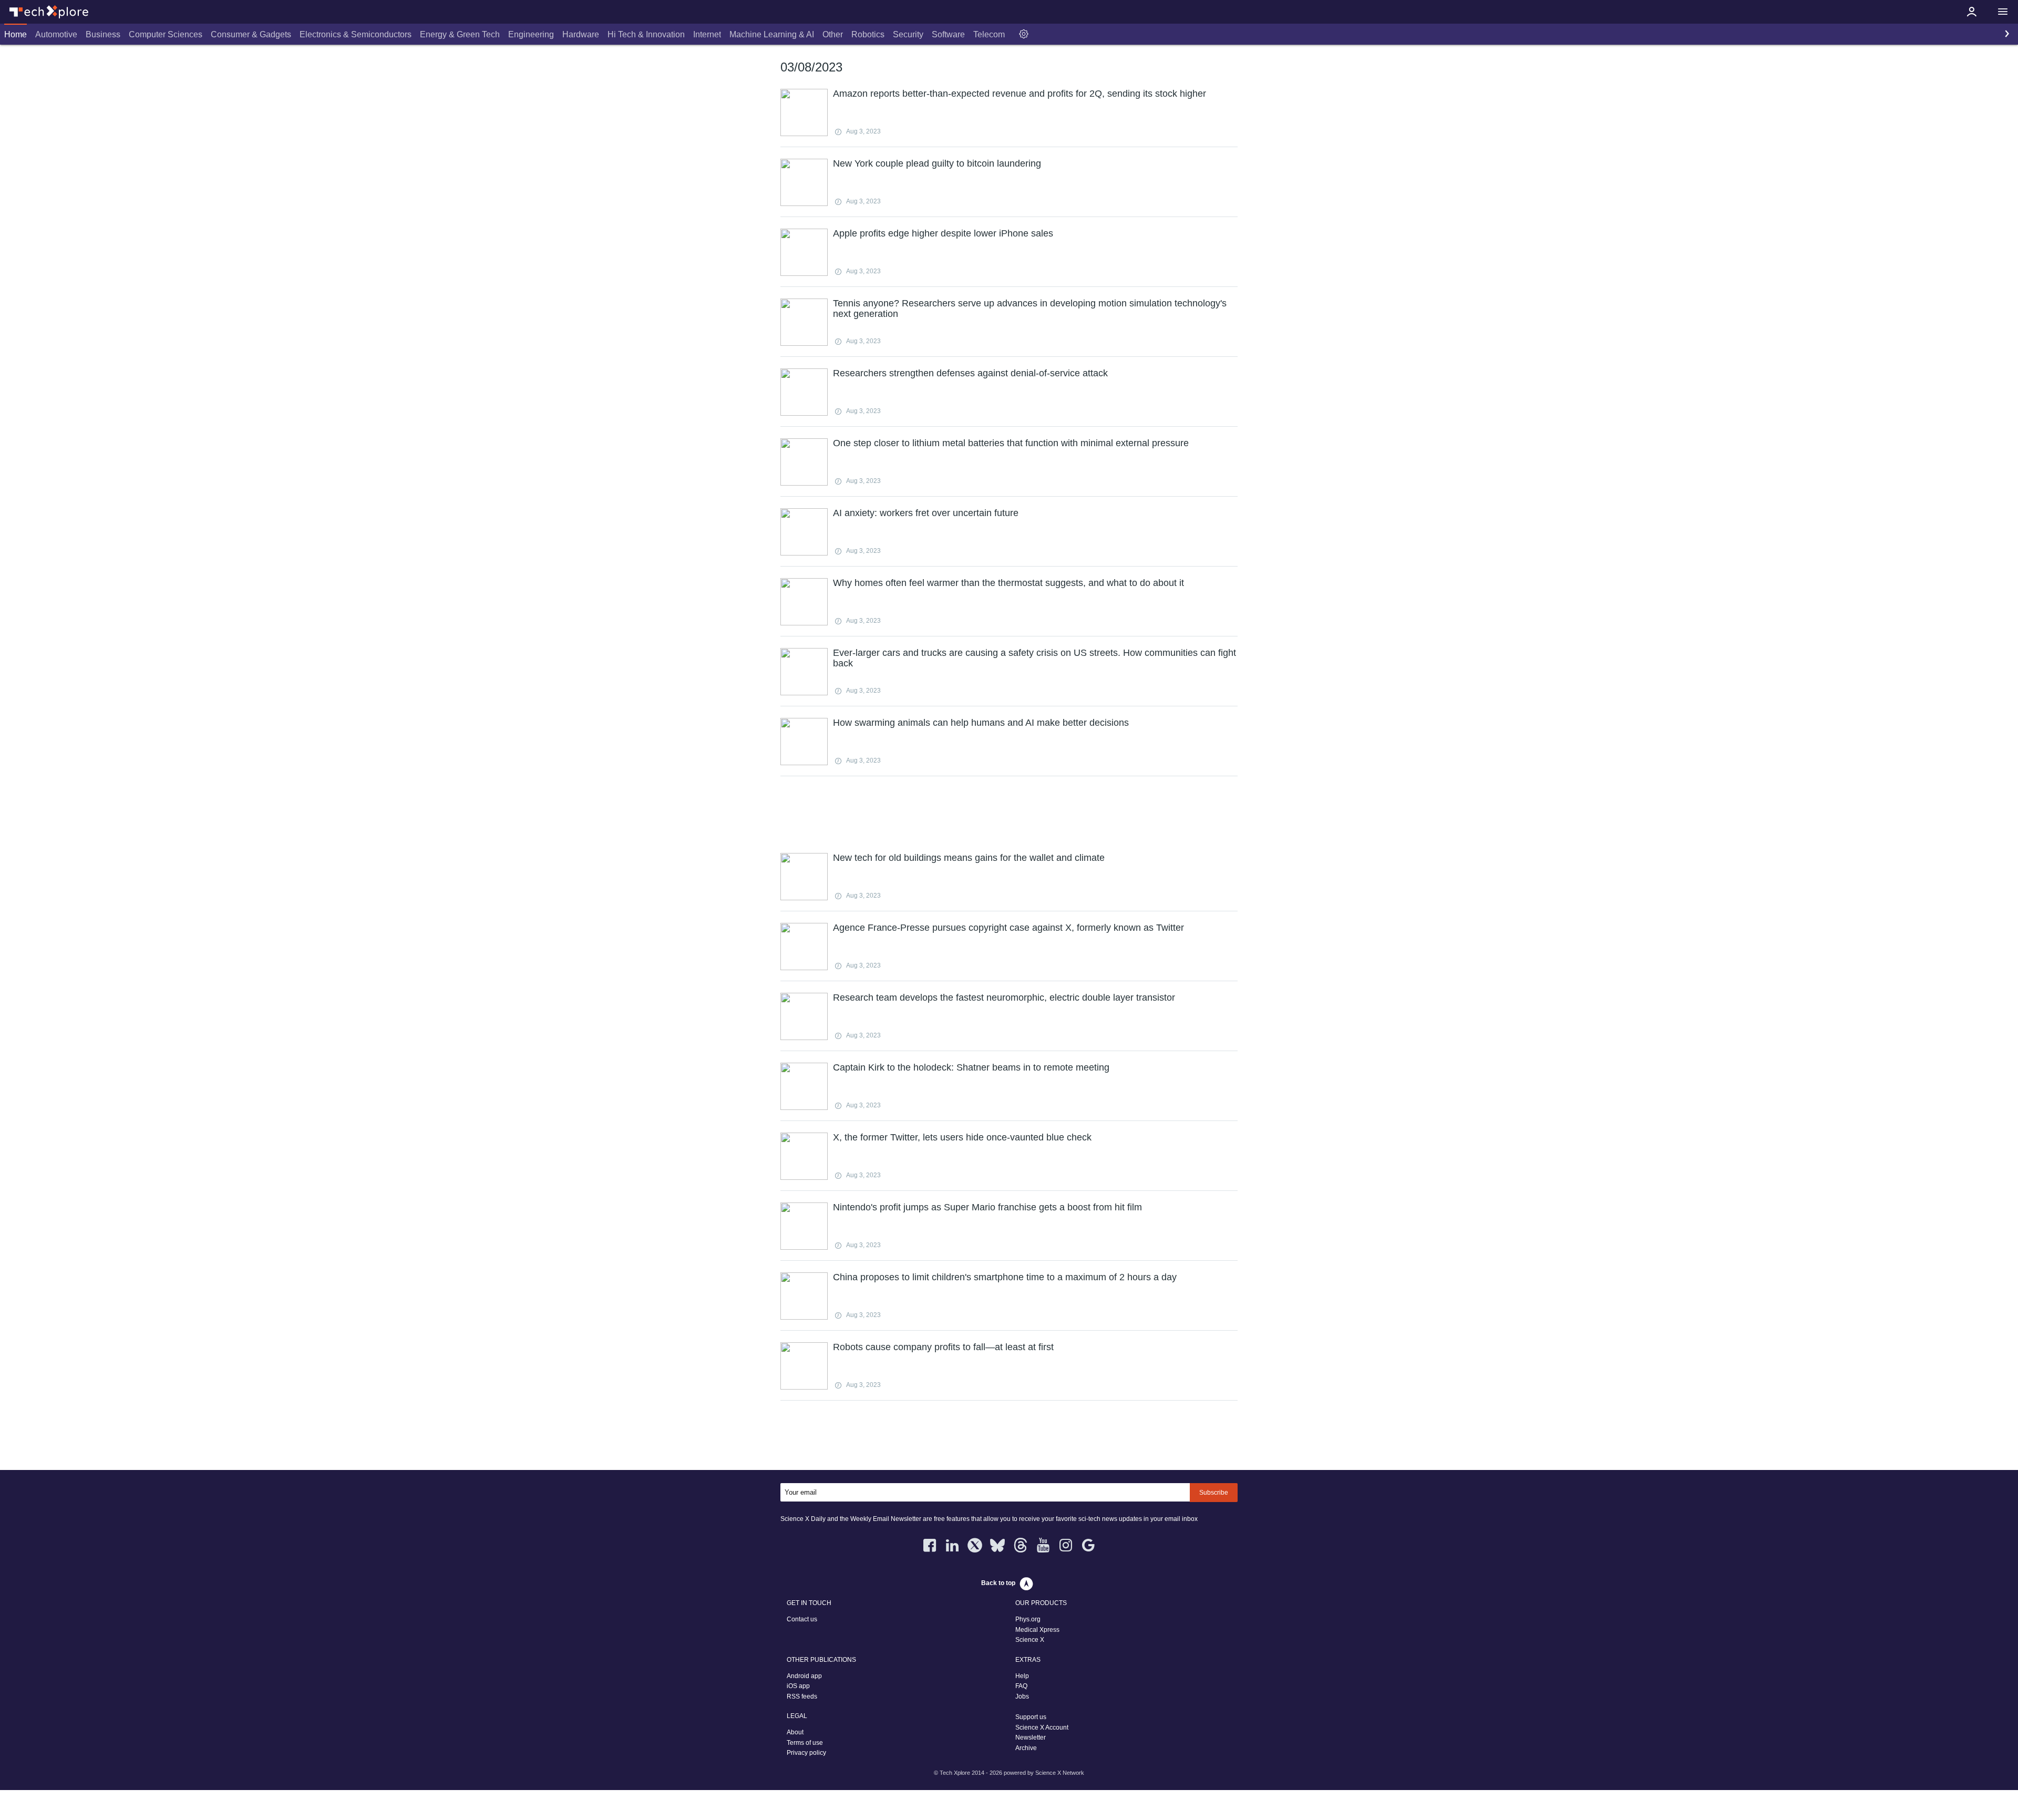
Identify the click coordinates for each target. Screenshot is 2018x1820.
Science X (1030, 1640)
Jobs (1022, 1696)
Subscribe (1214, 1493)
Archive (1026, 1748)
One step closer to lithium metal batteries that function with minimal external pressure (1011, 443)
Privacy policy (806, 1753)
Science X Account (1042, 1728)
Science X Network (1060, 1773)
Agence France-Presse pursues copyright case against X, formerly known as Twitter (1008, 928)
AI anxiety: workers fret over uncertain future (926, 513)
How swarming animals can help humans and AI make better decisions (981, 723)
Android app (804, 1676)
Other (833, 34)
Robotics (868, 34)
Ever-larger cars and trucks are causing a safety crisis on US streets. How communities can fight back (1034, 658)
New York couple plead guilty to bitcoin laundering (937, 163)
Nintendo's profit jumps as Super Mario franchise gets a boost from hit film (987, 1207)
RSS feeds (802, 1696)
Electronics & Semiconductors (356, 34)
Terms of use (805, 1743)
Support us (1031, 1717)
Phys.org (1028, 1619)
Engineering (531, 34)
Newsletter (1031, 1737)
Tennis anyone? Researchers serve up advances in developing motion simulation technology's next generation (1030, 309)
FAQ (1021, 1686)
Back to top (998, 1583)
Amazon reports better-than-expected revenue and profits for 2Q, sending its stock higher (1020, 94)
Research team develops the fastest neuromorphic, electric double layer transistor (1004, 998)
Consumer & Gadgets (251, 34)
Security (908, 34)
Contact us (802, 1619)
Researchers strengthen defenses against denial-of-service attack (970, 373)
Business (103, 34)
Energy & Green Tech (460, 34)
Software (948, 34)
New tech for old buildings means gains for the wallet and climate (969, 858)
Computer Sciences (166, 34)
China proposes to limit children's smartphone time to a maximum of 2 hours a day (1005, 1277)
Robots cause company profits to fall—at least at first (943, 1347)
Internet (707, 34)
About (795, 1732)
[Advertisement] (1009, 813)
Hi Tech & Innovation (646, 34)
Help (1022, 1676)
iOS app (798, 1686)
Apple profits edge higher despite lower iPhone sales (943, 233)
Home (16, 34)
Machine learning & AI (772, 34)
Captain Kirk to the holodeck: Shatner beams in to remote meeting (971, 1067)
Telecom (989, 34)
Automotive (56, 34)
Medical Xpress (1037, 1630)
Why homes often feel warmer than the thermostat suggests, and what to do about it (1008, 583)
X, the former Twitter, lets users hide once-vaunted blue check (962, 1137)
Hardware (581, 34)
